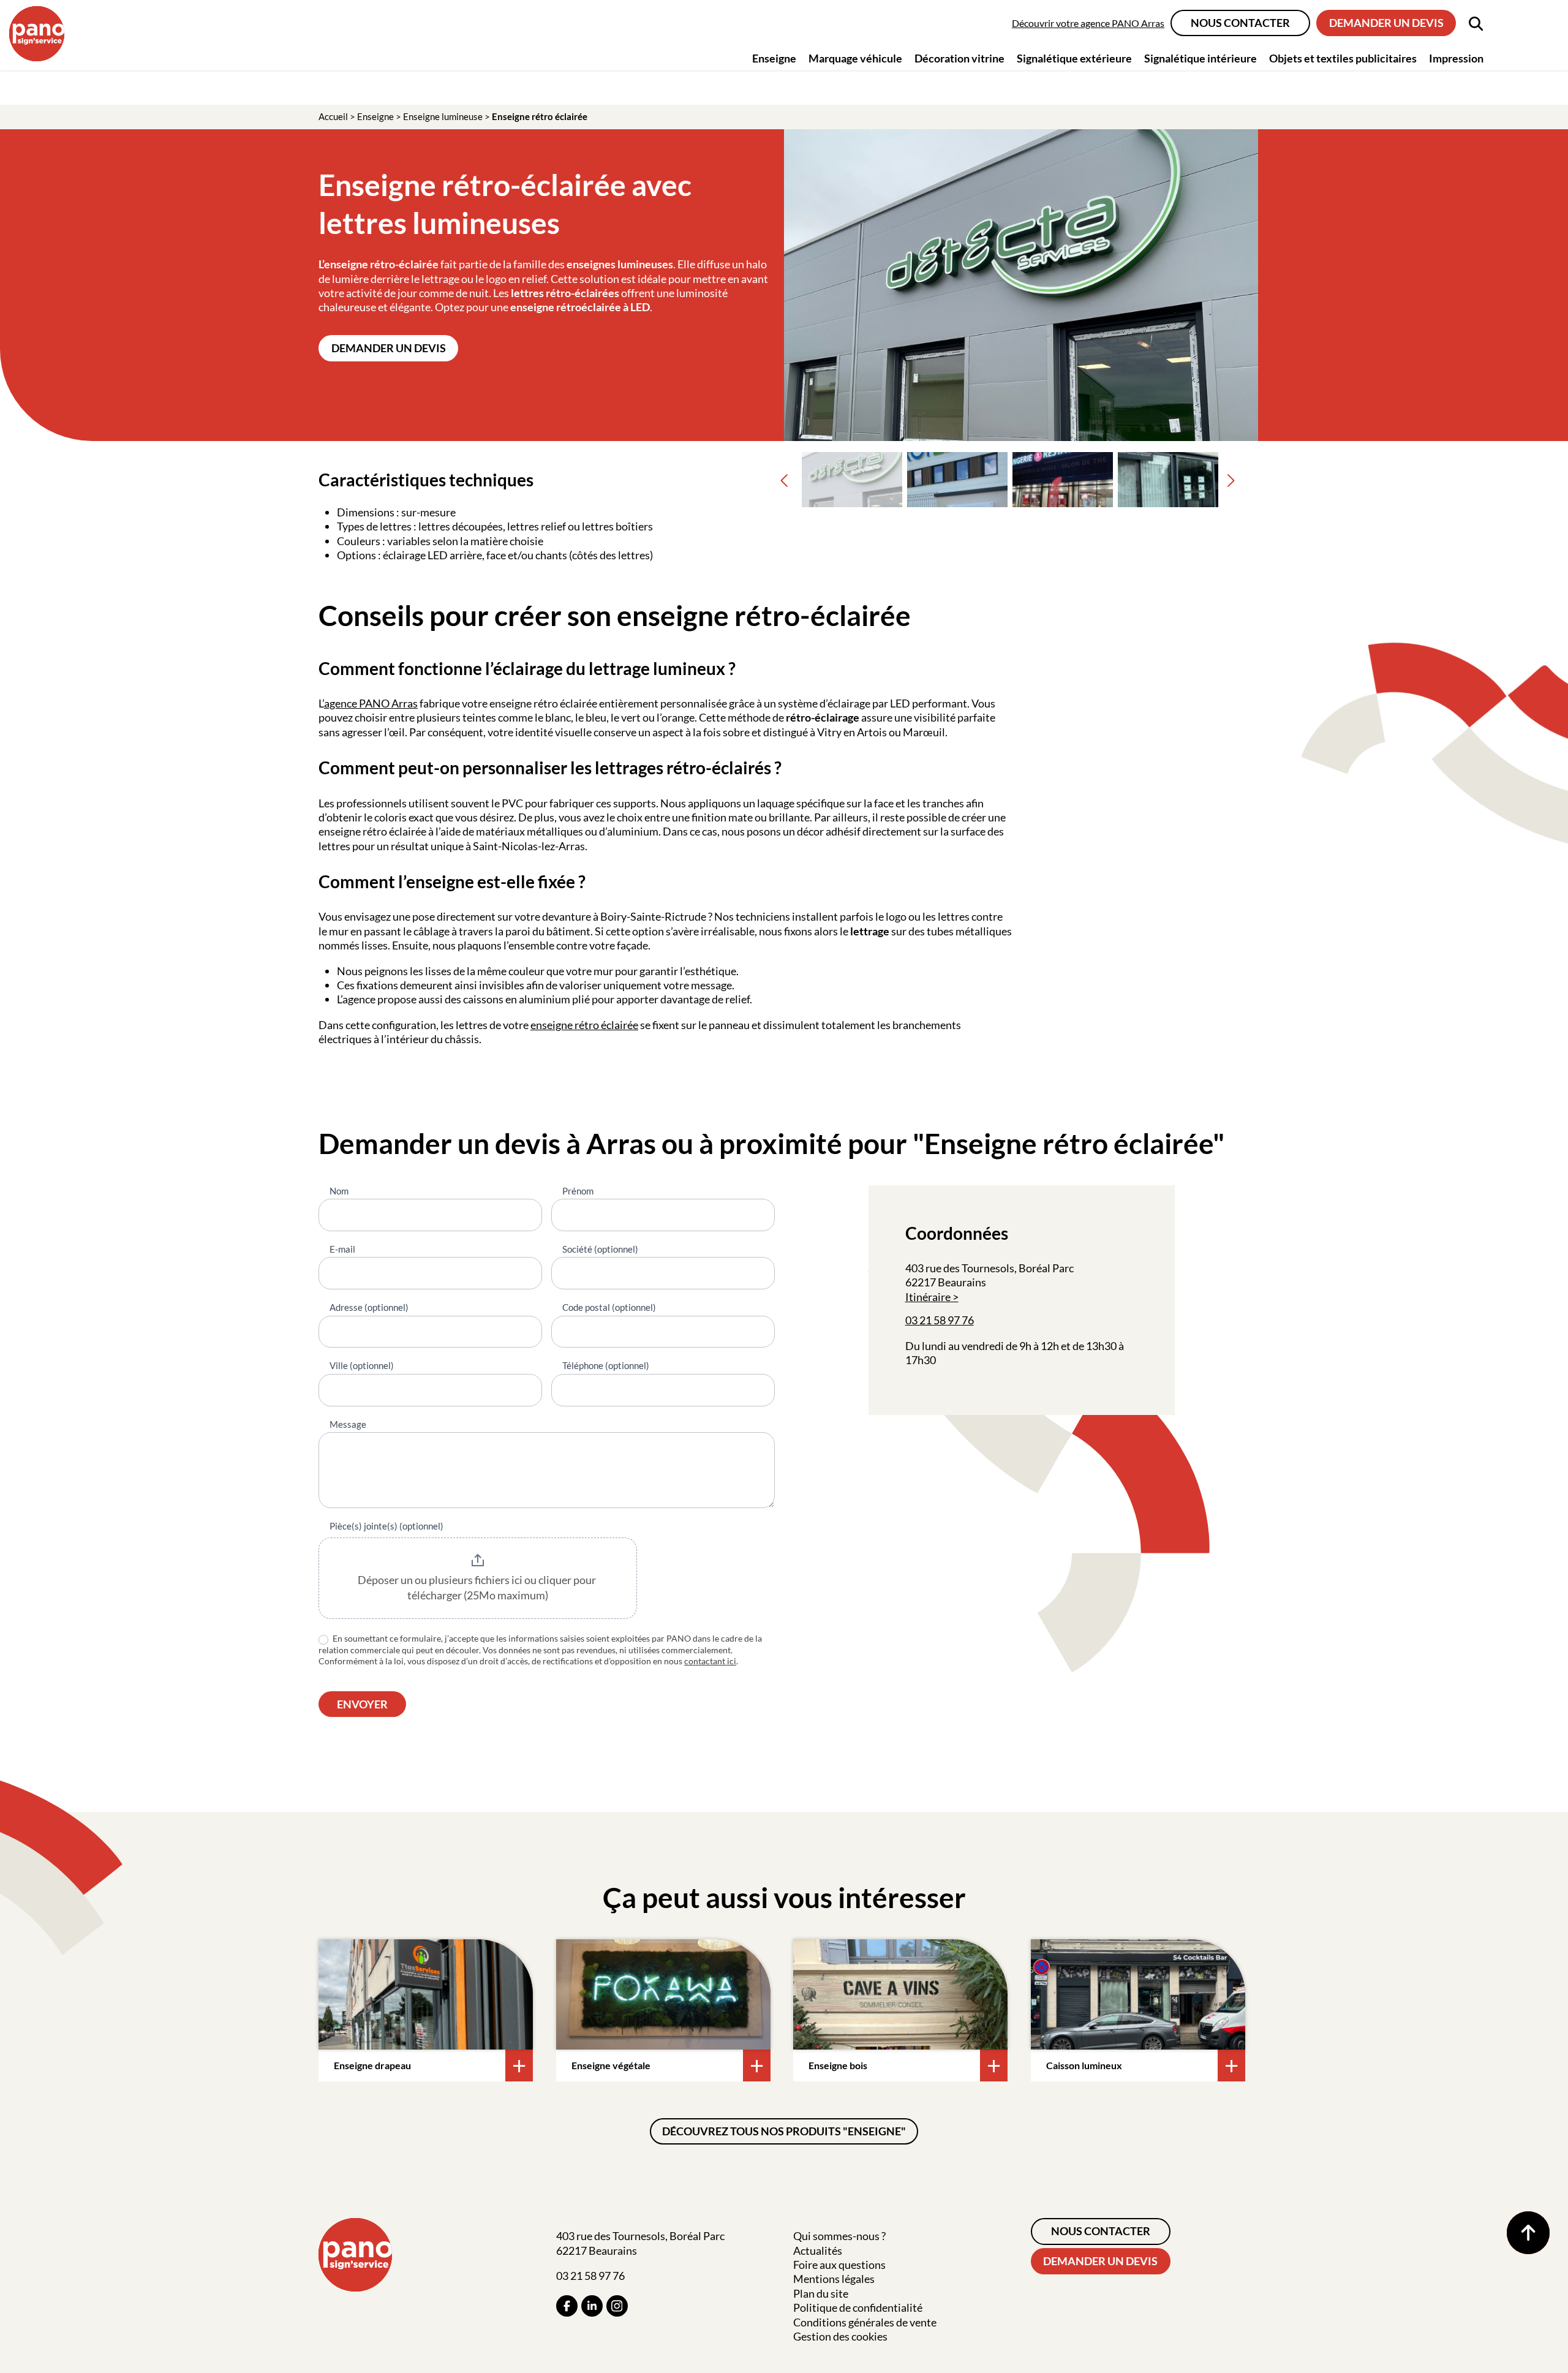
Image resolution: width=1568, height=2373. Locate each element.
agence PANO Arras (371, 703)
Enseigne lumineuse (443, 116)
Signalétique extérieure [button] (1074, 58)
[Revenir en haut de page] (1528, 2233)
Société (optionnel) (600, 1249)
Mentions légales (834, 2279)
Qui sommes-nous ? (839, 2236)
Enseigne (375, 116)
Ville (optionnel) (362, 1365)
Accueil (333, 116)
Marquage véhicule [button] (855, 58)
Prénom (578, 1191)
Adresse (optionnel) (369, 1307)
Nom (339, 1191)
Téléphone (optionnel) (606, 1365)
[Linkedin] (592, 2306)
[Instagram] (617, 2306)
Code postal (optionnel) (609, 1307)
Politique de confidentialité (858, 2307)
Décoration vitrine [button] (959, 58)
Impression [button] (1456, 58)
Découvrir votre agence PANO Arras (1088, 23)
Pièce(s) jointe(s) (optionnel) (386, 1526)
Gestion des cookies (840, 2336)
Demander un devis (1386, 23)
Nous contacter (1240, 23)
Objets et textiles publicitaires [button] (1343, 58)
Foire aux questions (839, 2265)
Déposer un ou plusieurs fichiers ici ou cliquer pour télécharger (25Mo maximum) (478, 1588)
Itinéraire (928, 1297)
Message (348, 1424)
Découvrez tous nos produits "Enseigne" (784, 2131)
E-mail (342, 1249)
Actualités (818, 2250)
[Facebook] (567, 2306)
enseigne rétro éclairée (584, 1025)
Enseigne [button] (774, 58)
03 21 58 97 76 (940, 1320)
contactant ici (710, 1661)
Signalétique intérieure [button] (1200, 58)
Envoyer (362, 1704)
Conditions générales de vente (865, 2322)
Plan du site (821, 2293)
